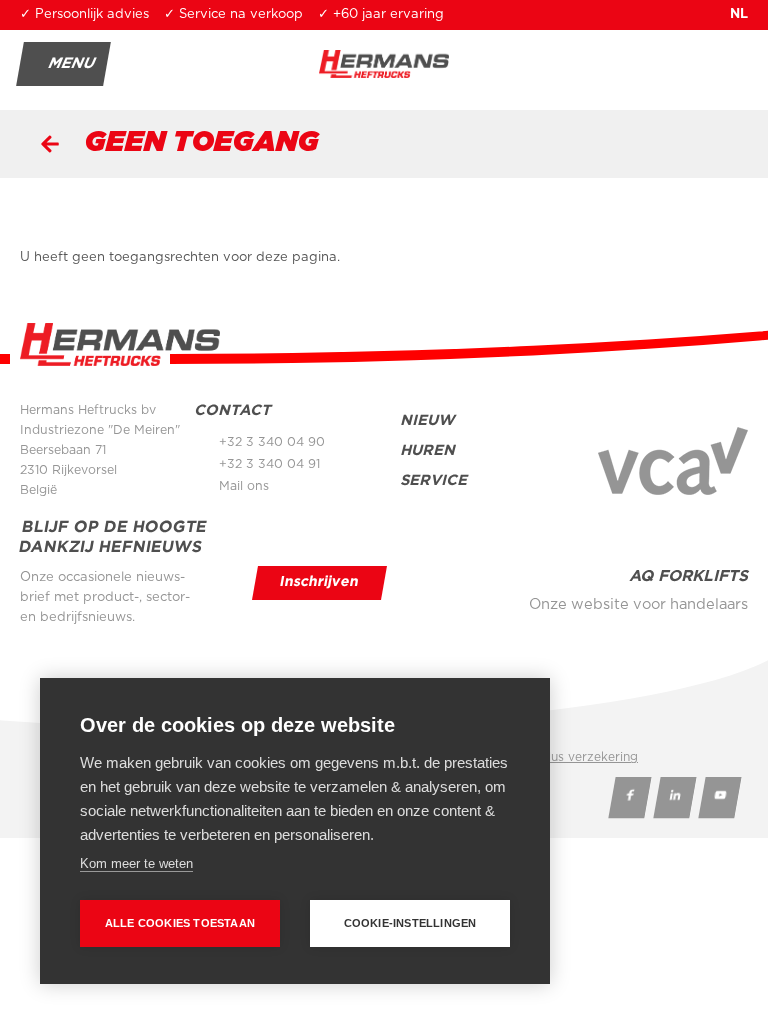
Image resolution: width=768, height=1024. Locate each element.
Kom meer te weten (136, 863)
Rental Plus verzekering (568, 757)
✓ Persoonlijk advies (84, 14)
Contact (232, 410)
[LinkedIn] (674, 797)
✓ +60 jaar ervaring (381, 14)
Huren (427, 450)
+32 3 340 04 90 (272, 442)
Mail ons (244, 486)
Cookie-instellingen (410, 923)
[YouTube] (719, 797)
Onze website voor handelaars (638, 604)
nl (739, 14)
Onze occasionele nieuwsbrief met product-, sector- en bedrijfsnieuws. (105, 597)
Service (433, 480)
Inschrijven (319, 582)
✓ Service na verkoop (233, 14)
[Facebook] (629, 797)
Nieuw (427, 420)
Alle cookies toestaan (180, 923)
